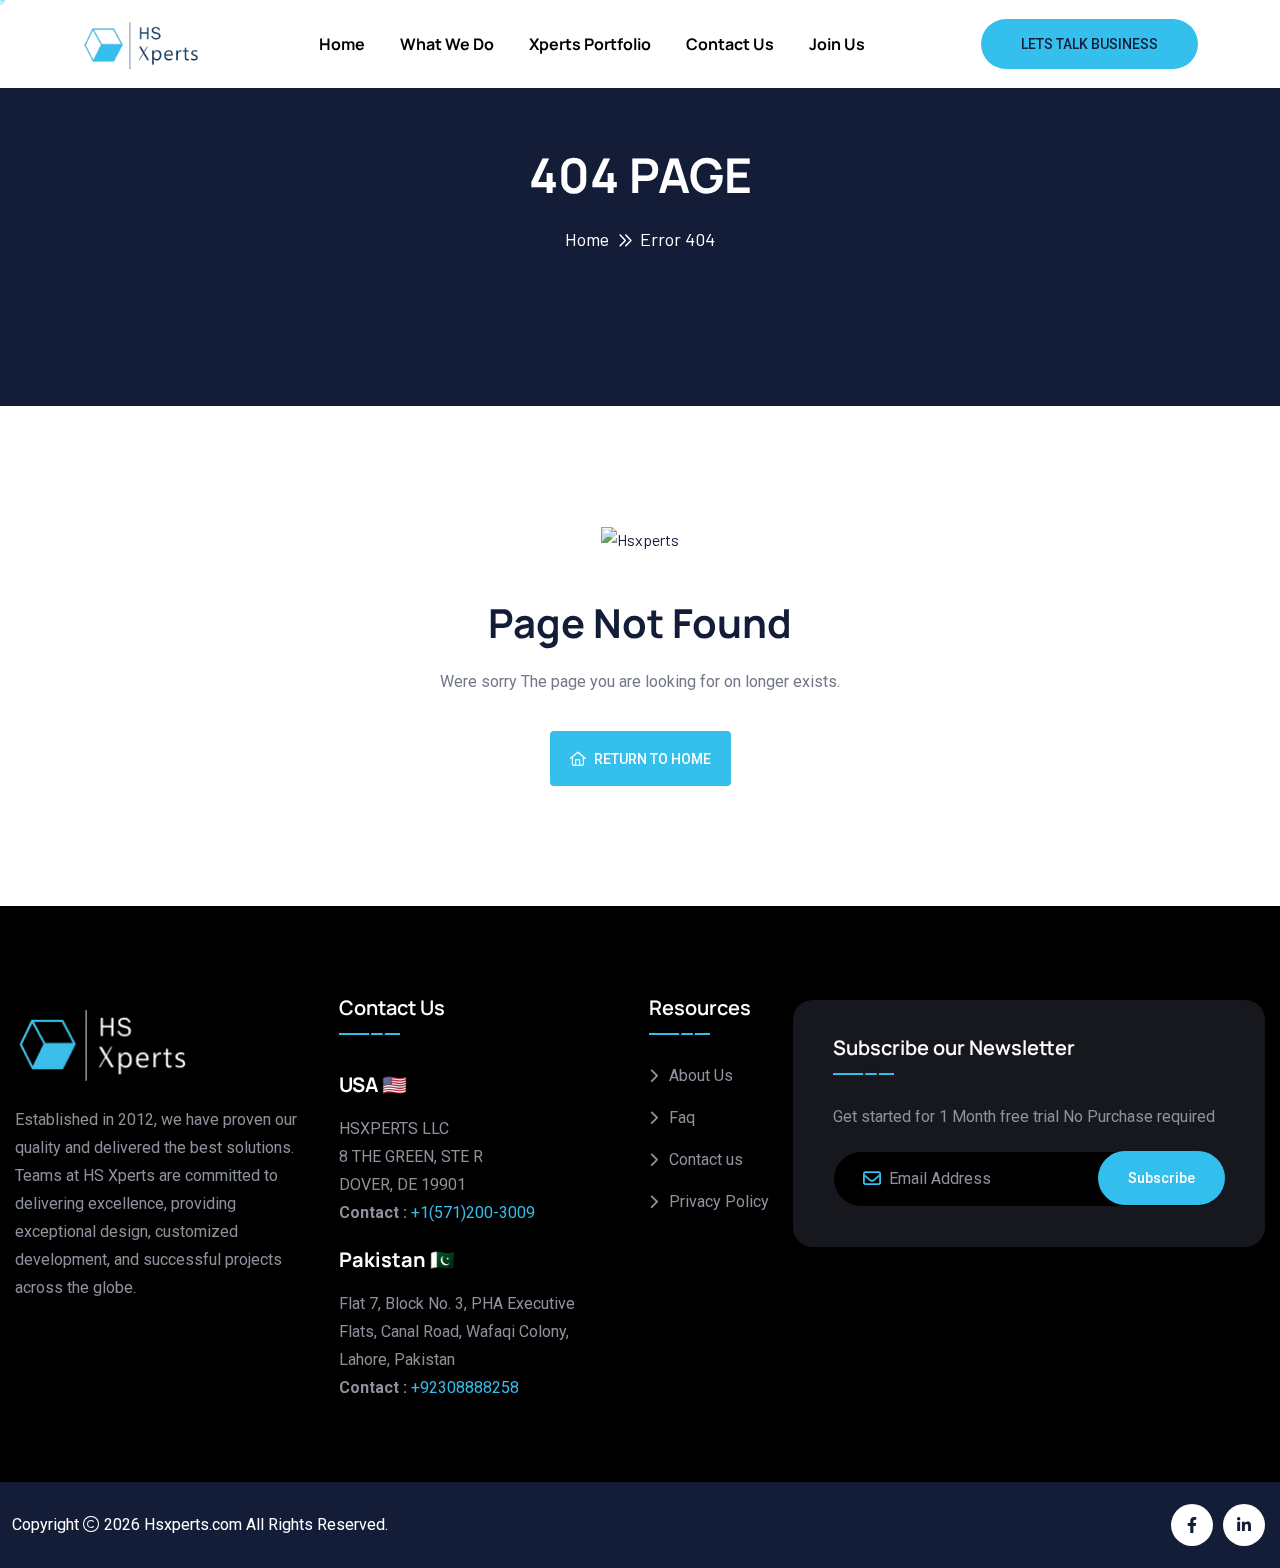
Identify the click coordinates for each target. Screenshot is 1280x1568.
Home (342, 44)
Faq (682, 1117)
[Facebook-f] (1192, 1525)
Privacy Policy (719, 1201)
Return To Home (652, 759)
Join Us (837, 44)
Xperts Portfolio (590, 44)
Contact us (730, 44)
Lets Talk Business (1089, 44)
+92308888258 (465, 1387)
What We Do (447, 44)
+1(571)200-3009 (473, 1212)
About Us (701, 1075)
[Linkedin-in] (1244, 1525)
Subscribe (1161, 1178)
